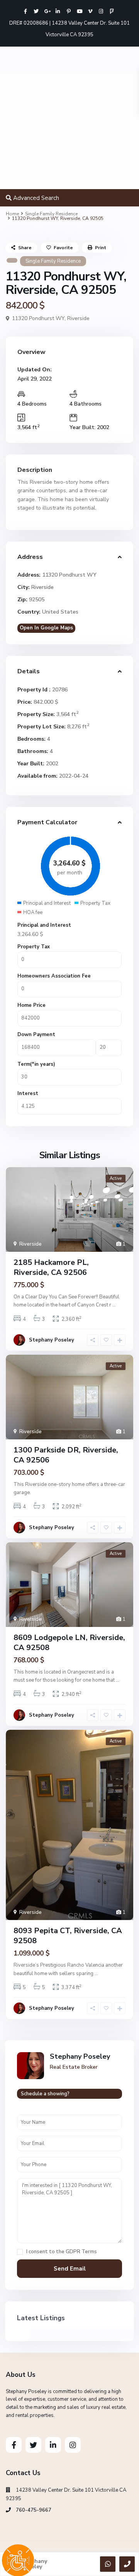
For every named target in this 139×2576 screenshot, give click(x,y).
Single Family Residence (51, 214)
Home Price (31, 1005)
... (114, 1305)
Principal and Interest (44, 925)
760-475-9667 (34, 2510)
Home (12, 214)
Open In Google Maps (46, 628)
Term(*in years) (36, 1064)
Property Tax (34, 947)
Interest (28, 1093)
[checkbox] (20, 2252)
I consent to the (62, 2252)
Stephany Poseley (52, 1340)
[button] (13, 131)
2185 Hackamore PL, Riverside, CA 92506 (51, 1267)
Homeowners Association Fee (54, 976)
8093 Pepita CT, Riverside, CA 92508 (68, 1936)
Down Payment (36, 1035)
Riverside (78, 318)
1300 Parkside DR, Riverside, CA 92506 (66, 1455)
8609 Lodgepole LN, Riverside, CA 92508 (69, 1643)
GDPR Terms (81, 2252)
